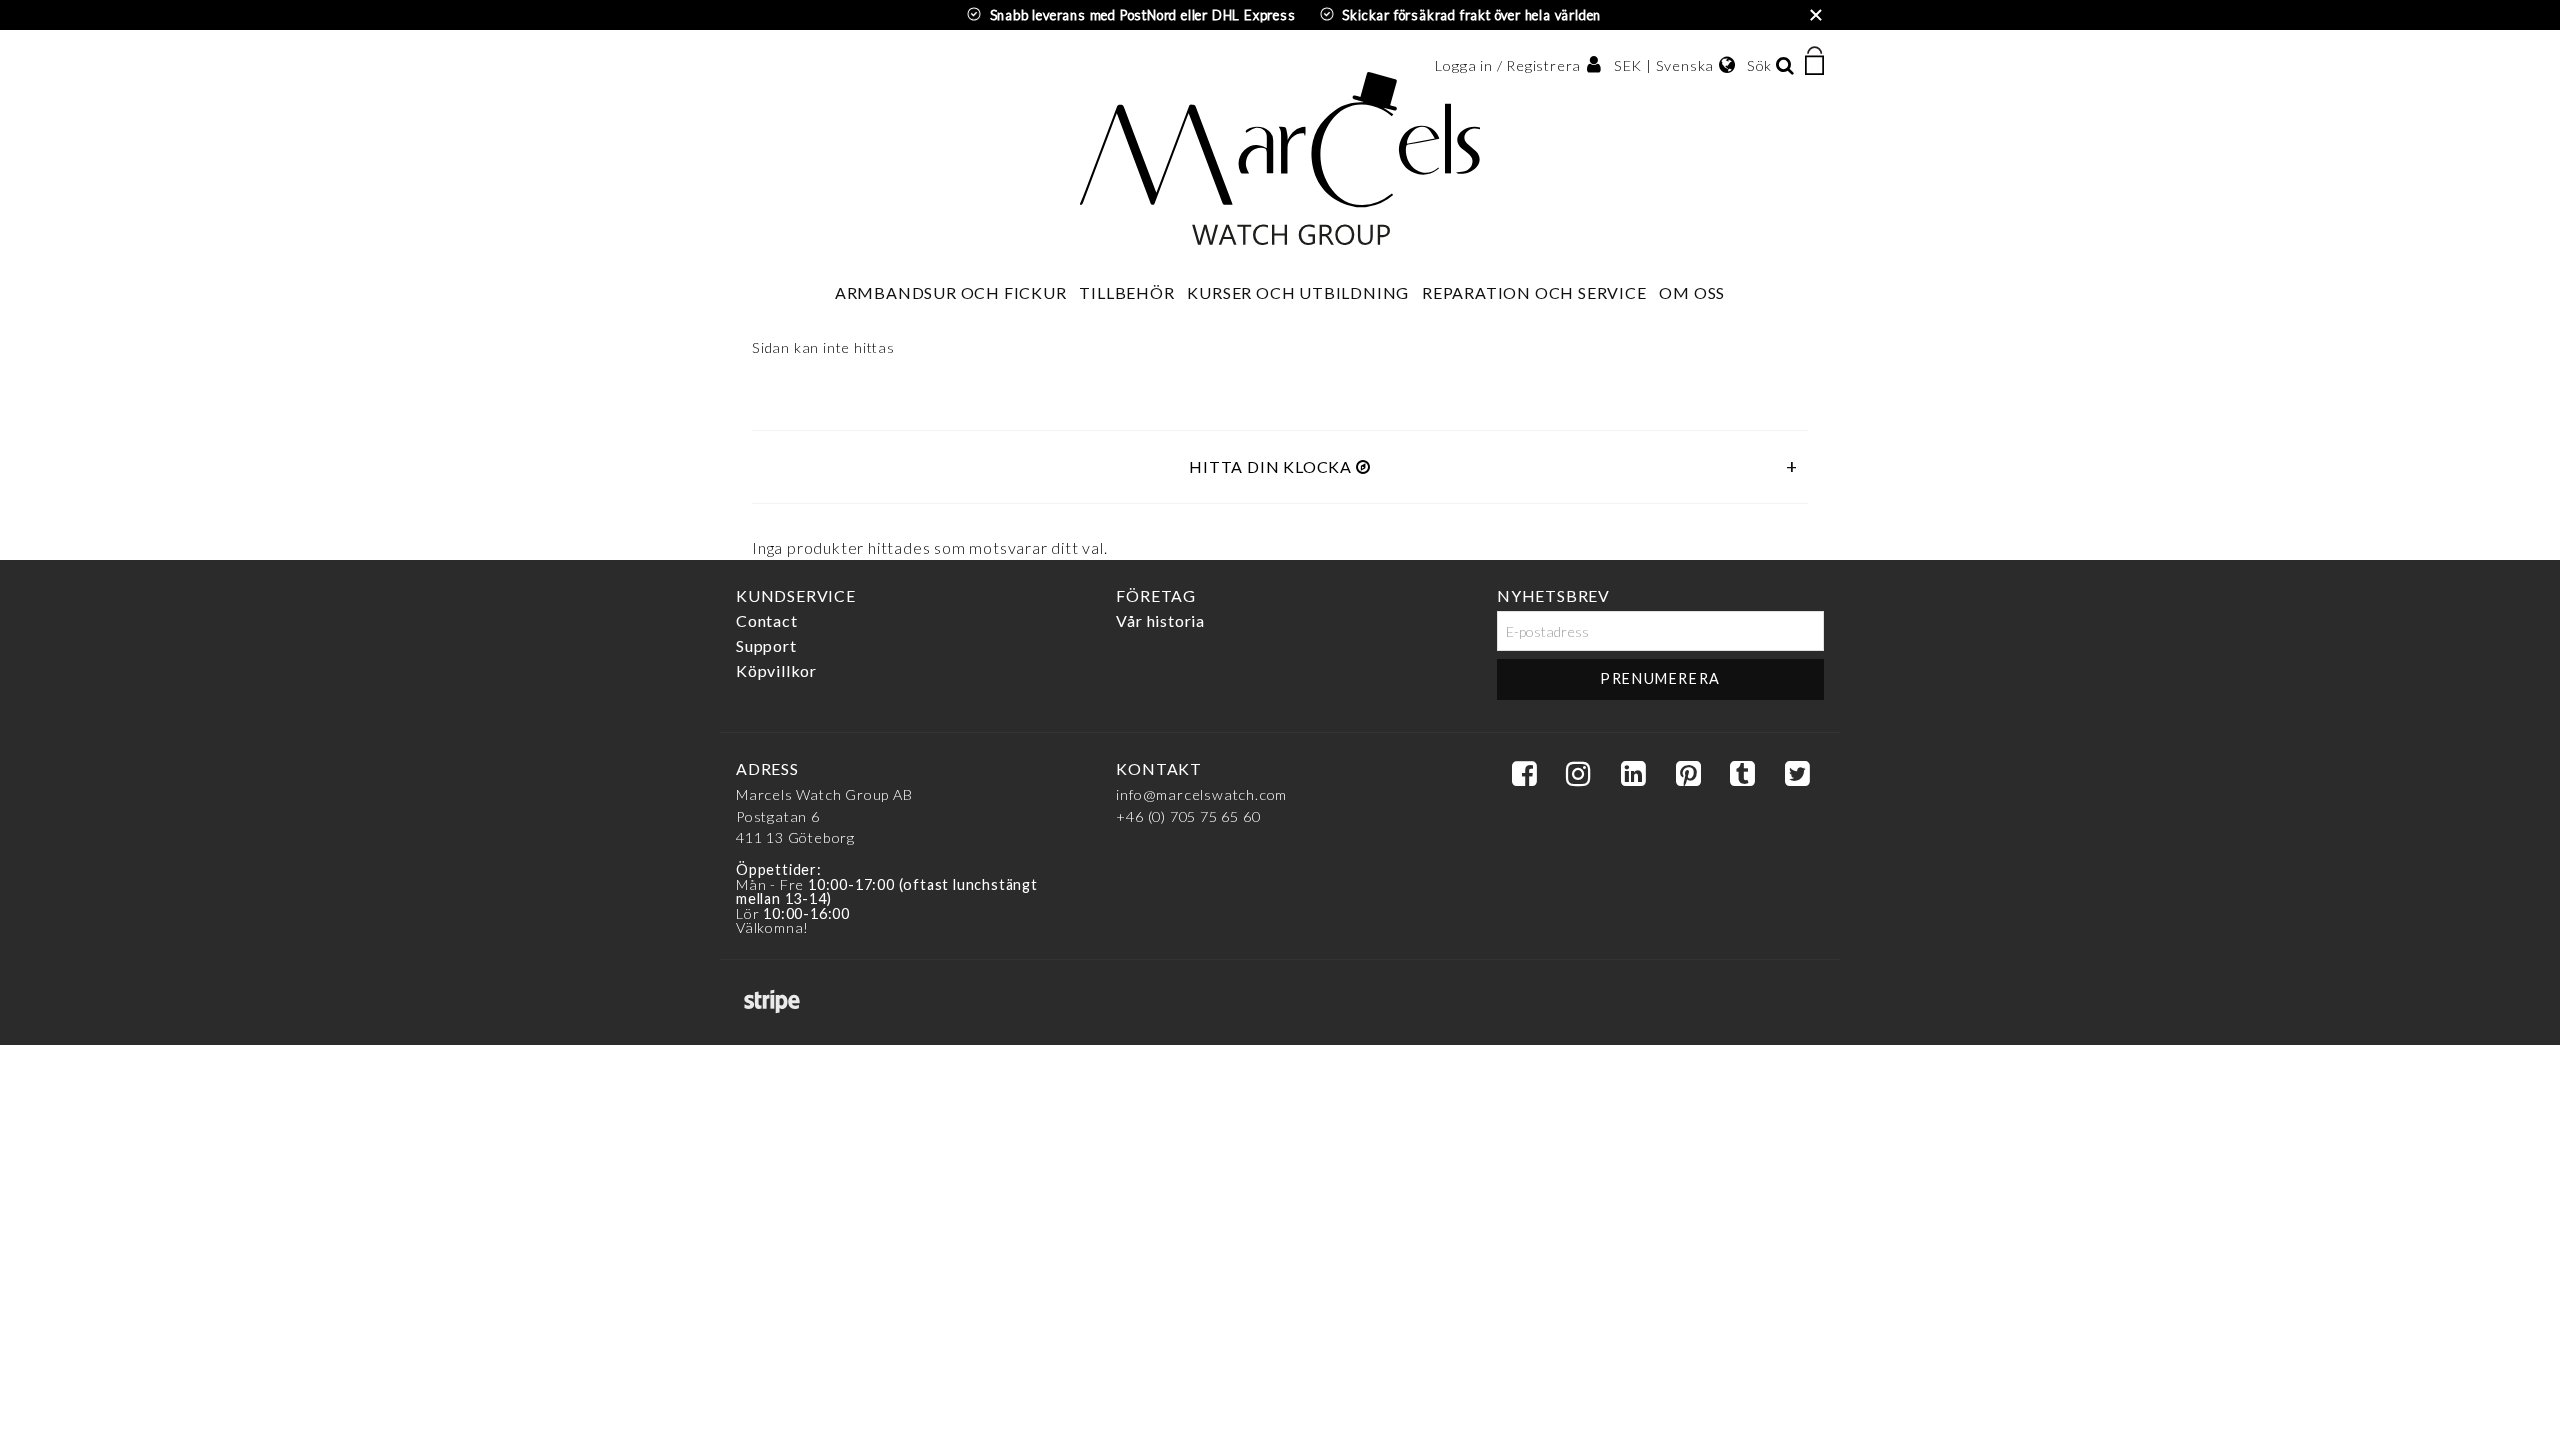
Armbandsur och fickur (951, 292)
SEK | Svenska (1664, 65)
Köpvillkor (776, 670)
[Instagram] (1578, 774)
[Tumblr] (1742, 774)
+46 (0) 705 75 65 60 (1188, 816)
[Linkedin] (1633, 774)
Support (766, 645)
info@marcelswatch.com (1201, 794)
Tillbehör (1126, 292)
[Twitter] (1797, 774)
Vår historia (1160, 620)
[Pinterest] (1688, 774)
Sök (1759, 65)
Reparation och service (1534, 292)
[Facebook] (1524, 774)
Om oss (1692, 292)
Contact (767, 620)
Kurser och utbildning (1298, 292)
